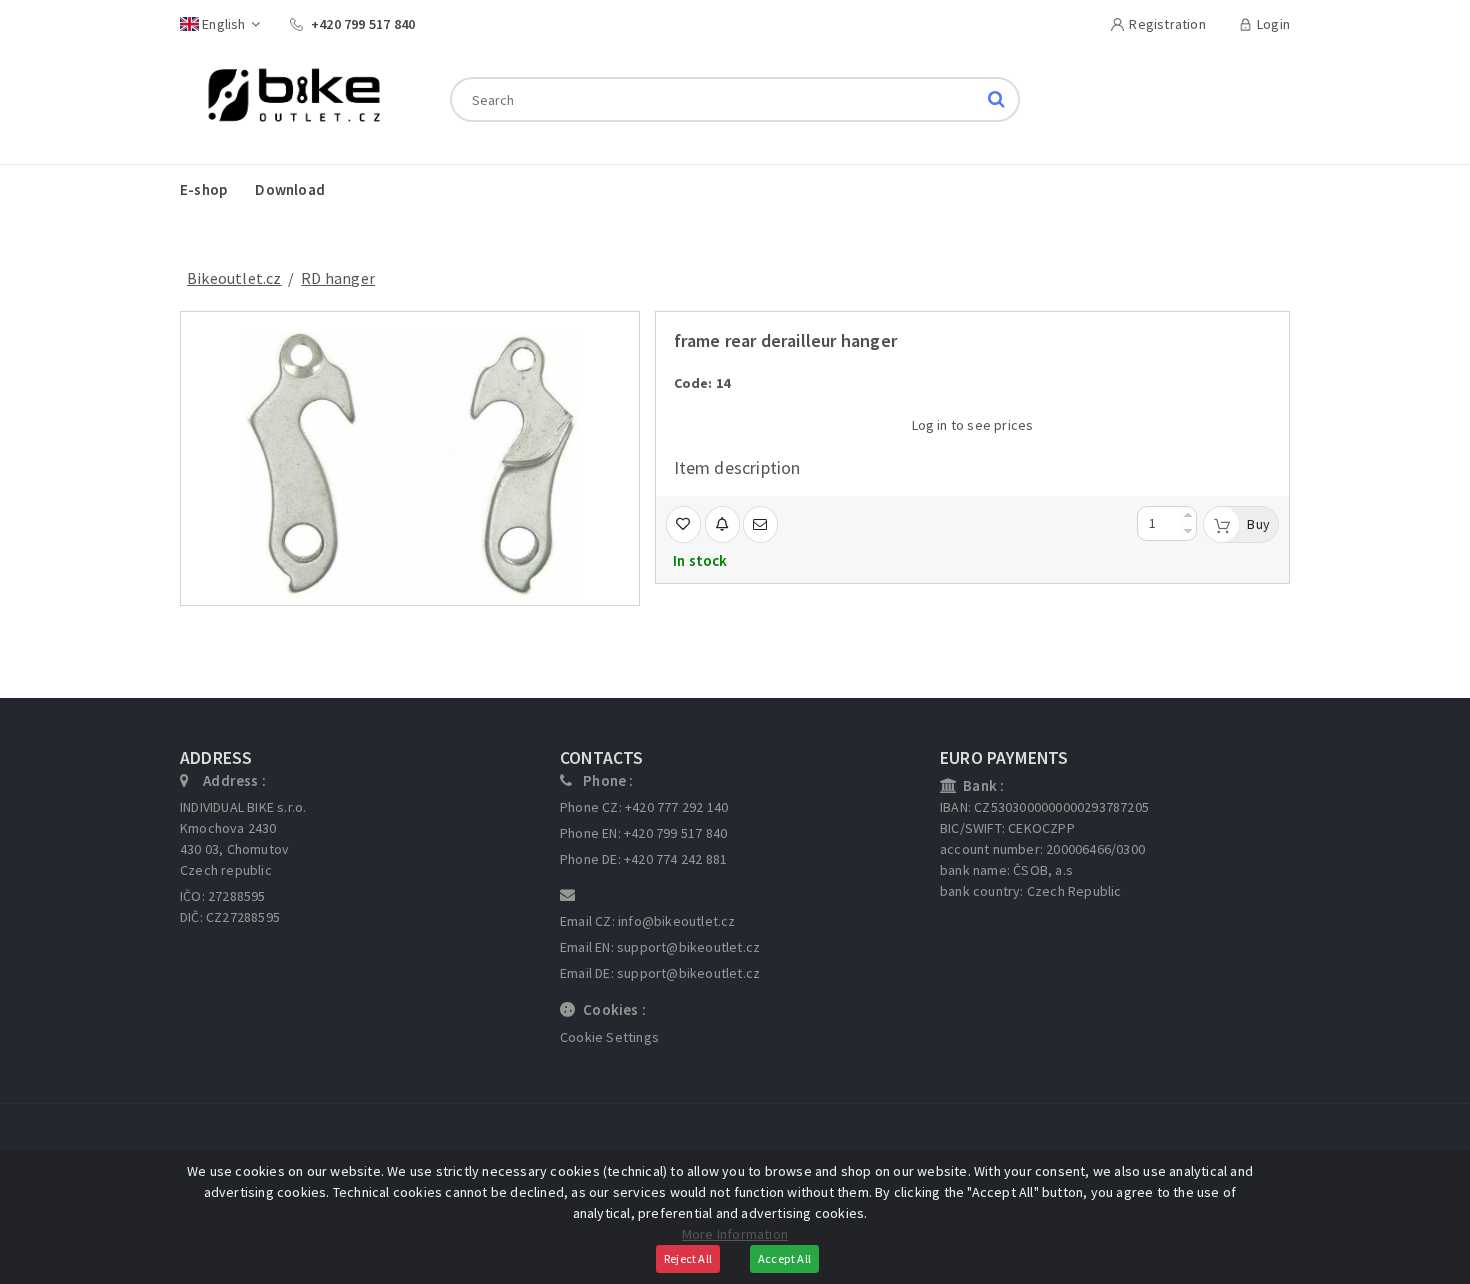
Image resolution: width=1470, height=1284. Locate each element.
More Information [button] (735, 1234)
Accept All (784, 1258)
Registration (1167, 24)
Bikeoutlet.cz (234, 278)
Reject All (688, 1258)
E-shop (203, 189)
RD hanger (338, 278)
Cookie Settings (609, 1037)
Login (1273, 24)
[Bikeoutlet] (286, 98)
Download (290, 189)
